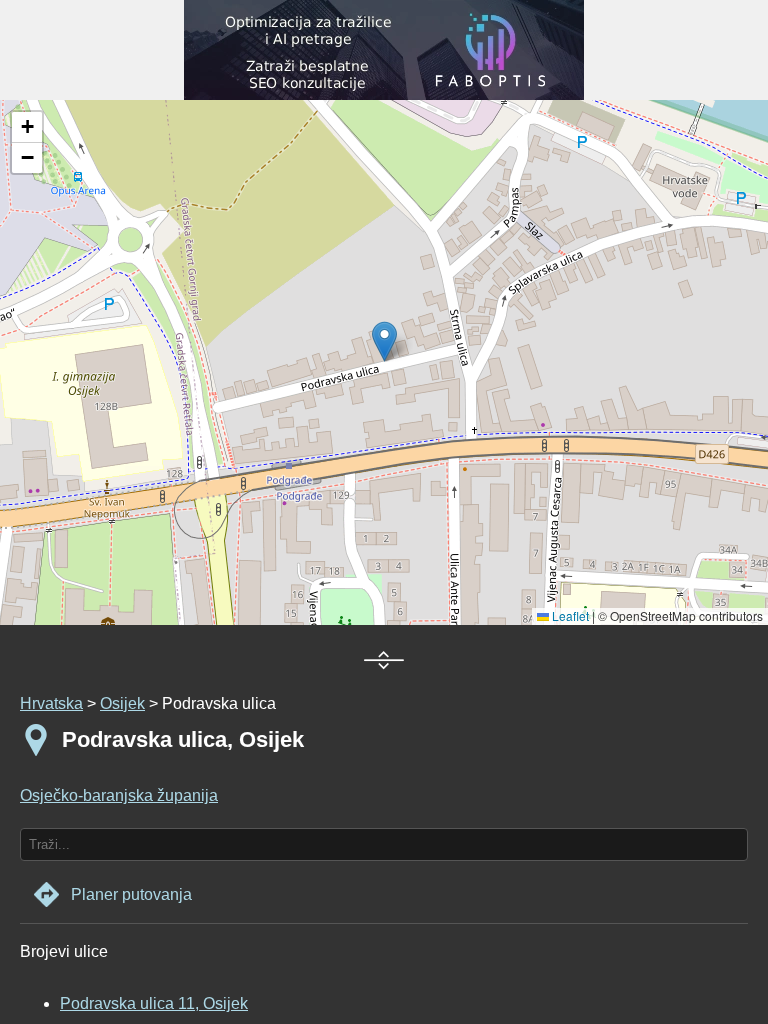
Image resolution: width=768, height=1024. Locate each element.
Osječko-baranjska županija (119, 795)
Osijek (122, 703)
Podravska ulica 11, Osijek (154, 1003)
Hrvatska (51, 703)
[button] (27, 127)
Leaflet (569, 615)
